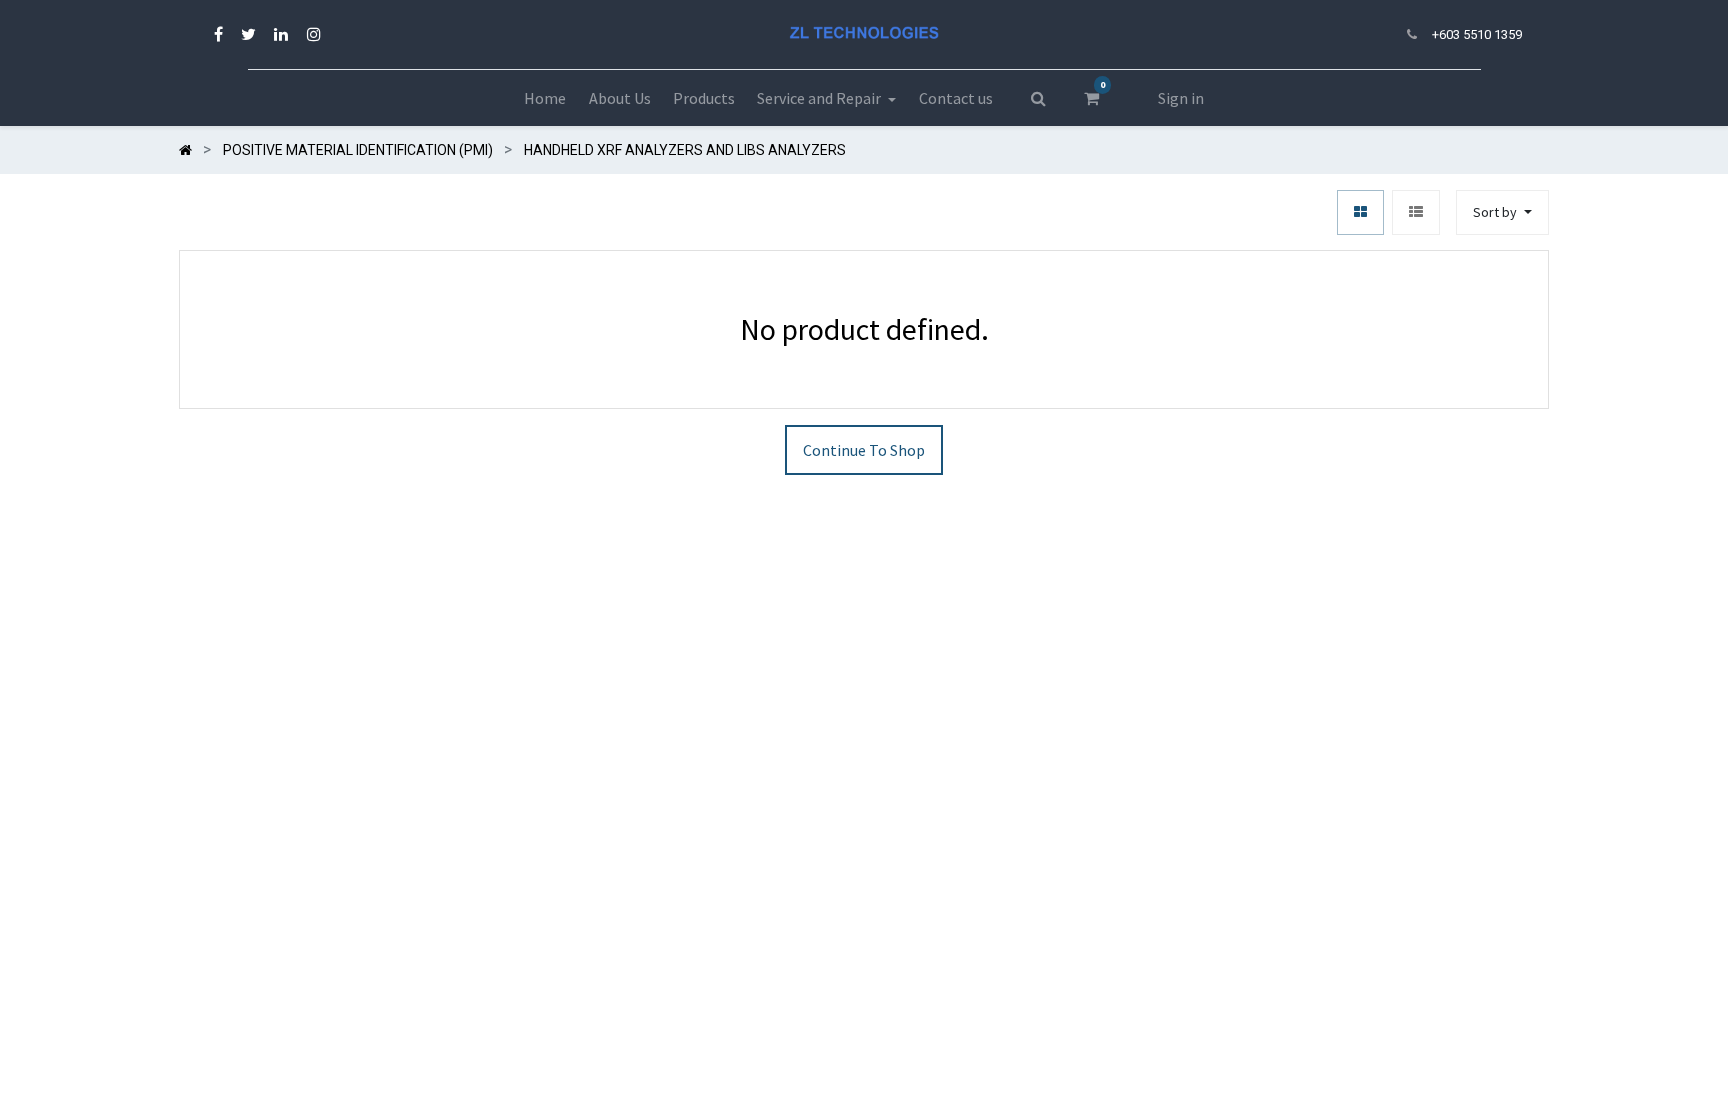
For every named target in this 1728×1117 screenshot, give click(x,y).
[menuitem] (545, 98)
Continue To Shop (864, 450)
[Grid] (1360, 212)
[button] (1502, 212)
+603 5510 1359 (1477, 34)
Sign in (1181, 98)
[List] (1416, 212)
